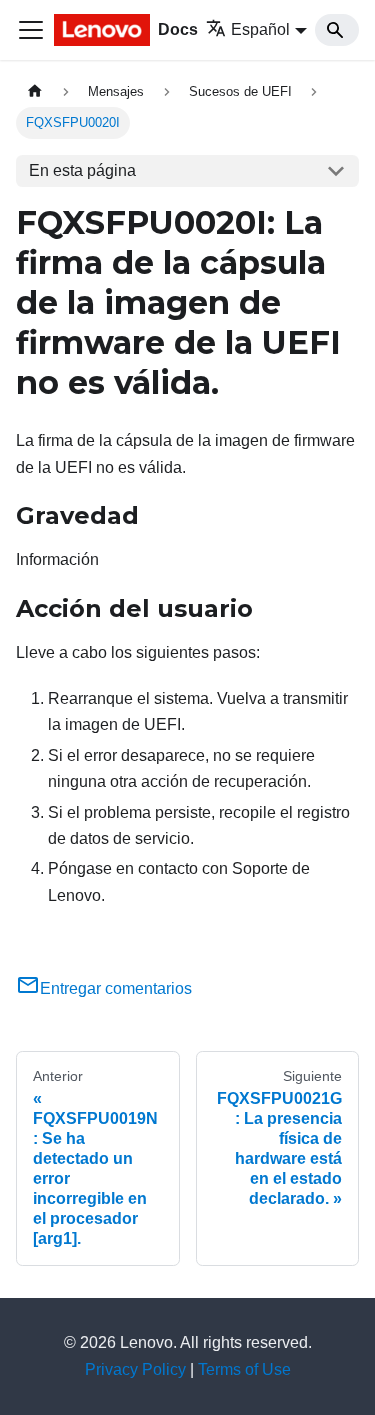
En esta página (82, 170)
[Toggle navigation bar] (31, 30)
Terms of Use (244, 1369)
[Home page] (35, 91)
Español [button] (260, 29)
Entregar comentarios (116, 988)
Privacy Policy (135, 1369)
